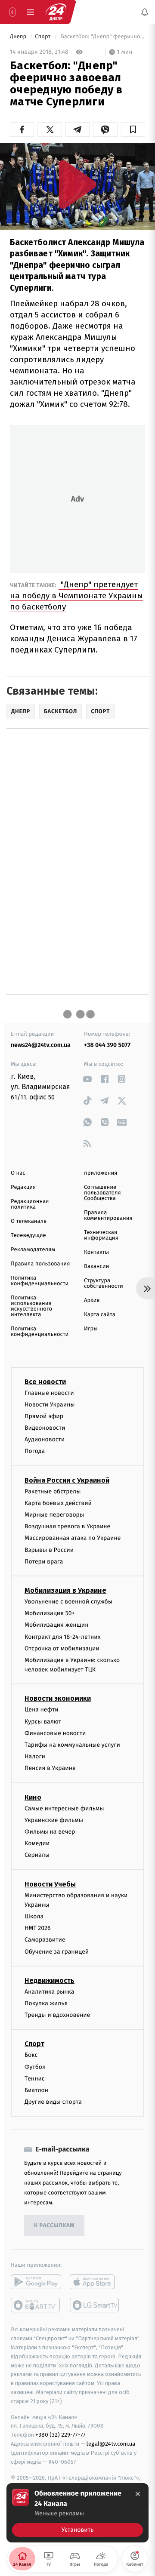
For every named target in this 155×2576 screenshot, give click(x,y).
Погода (35, 1451)
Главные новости (49, 1393)
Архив (92, 1300)
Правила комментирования (108, 1216)
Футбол (35, 2067)
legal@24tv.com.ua (111, 2444)
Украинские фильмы (54, 1820)
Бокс (31, 2055)
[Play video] (77, 184)
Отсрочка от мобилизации (62, 1648)
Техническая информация (101, 1235)
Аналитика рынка (50, 1992)
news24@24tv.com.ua (41, 1045)
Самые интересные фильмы (64, 1808)
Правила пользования (40, 1264)
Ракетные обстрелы (53, 1491)
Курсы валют (43, 1722)
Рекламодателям (33, 1250)
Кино (33, 1797)
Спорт (43, 37)
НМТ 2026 (38, 1928)
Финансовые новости (55, 1733)
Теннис (35, 2079)
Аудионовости (45, 1439)
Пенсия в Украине (50, 1768)
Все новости (45, 1381)
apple (95, 2282)
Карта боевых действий (58, 1503)
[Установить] (77, 2513)
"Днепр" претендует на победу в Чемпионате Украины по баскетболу (76, 596)
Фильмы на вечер (50, 1832)
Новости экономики (58, 1698)
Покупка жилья (46, 2003)
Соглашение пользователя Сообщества (102, 1193)
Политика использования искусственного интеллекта (31, 1306)
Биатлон (36, 2090)
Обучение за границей (57, 1952)
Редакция (23, 1187)
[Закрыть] (138, 2494)
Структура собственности (104, 1283)
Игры (91, 1329)
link (87, 1079)
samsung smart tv (95, 2305)
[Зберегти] (133, 129)
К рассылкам (54, 2226)
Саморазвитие (45, 1940)
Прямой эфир (44, 1416)
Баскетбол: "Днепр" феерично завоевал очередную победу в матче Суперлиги (102, 37)
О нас (18, 1173)
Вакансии (96, 1266)
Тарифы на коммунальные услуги (72, 1745)
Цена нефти (42, 1710)
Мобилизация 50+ (50, 1613)
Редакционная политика (30, 1204)
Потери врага (44, 1562)
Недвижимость (50, 1980)
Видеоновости (45, 1428)
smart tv (36, 2305)
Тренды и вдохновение (57, 2015)
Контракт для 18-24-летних (63, 1636)
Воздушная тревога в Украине (67, 1526)
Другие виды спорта (53, 2102)
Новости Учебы (50, 1884)
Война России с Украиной (67, 1480)
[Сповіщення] (145, 12)
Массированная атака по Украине (73, 1538)
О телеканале (29, 1221)
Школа (34, 1916)
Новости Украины (50, 1405)
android (36, 2282)
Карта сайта (100, 1315)
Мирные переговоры (54, 1515)
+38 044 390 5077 (107, 1045)
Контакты (96, 1252)
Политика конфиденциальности (40, 1281)
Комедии (37, 1843)
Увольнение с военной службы (68, 1602)
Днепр (19, 37)
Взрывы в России (49, 1550)
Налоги (35, 1756)
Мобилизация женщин (57, 1625)
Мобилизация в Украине (65, 1590)
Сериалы (37, 1855)
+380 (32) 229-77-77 (60, 2435)
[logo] (56, 12)
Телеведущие (28, 1236)
